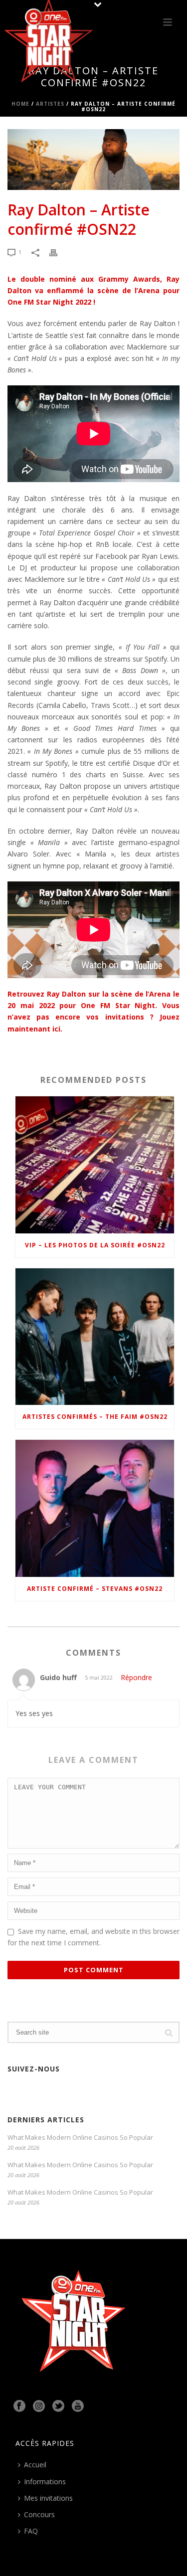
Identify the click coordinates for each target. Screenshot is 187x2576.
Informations (45, 2482)
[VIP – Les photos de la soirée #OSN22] (95, 1165)
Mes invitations (48, 2498)
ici (56, 1029)
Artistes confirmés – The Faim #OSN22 (95, 1417)
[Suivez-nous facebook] (19, 2406)
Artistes (50, 104)
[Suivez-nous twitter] (58, 2406)
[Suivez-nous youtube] (78, 2406)
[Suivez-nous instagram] (39, 2406)
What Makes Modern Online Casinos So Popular (80, 2137)
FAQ (31, 2531)
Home (20, 104)
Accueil (35, 2465)
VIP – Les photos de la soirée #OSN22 (95, 1245)
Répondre (136, 1677)
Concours (39, 2514)
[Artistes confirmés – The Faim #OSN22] (95, 1337)
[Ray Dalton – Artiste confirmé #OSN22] (93, 160)
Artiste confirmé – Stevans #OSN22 (95, 1589)
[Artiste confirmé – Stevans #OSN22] (95, 1508)
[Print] (58, 252)
